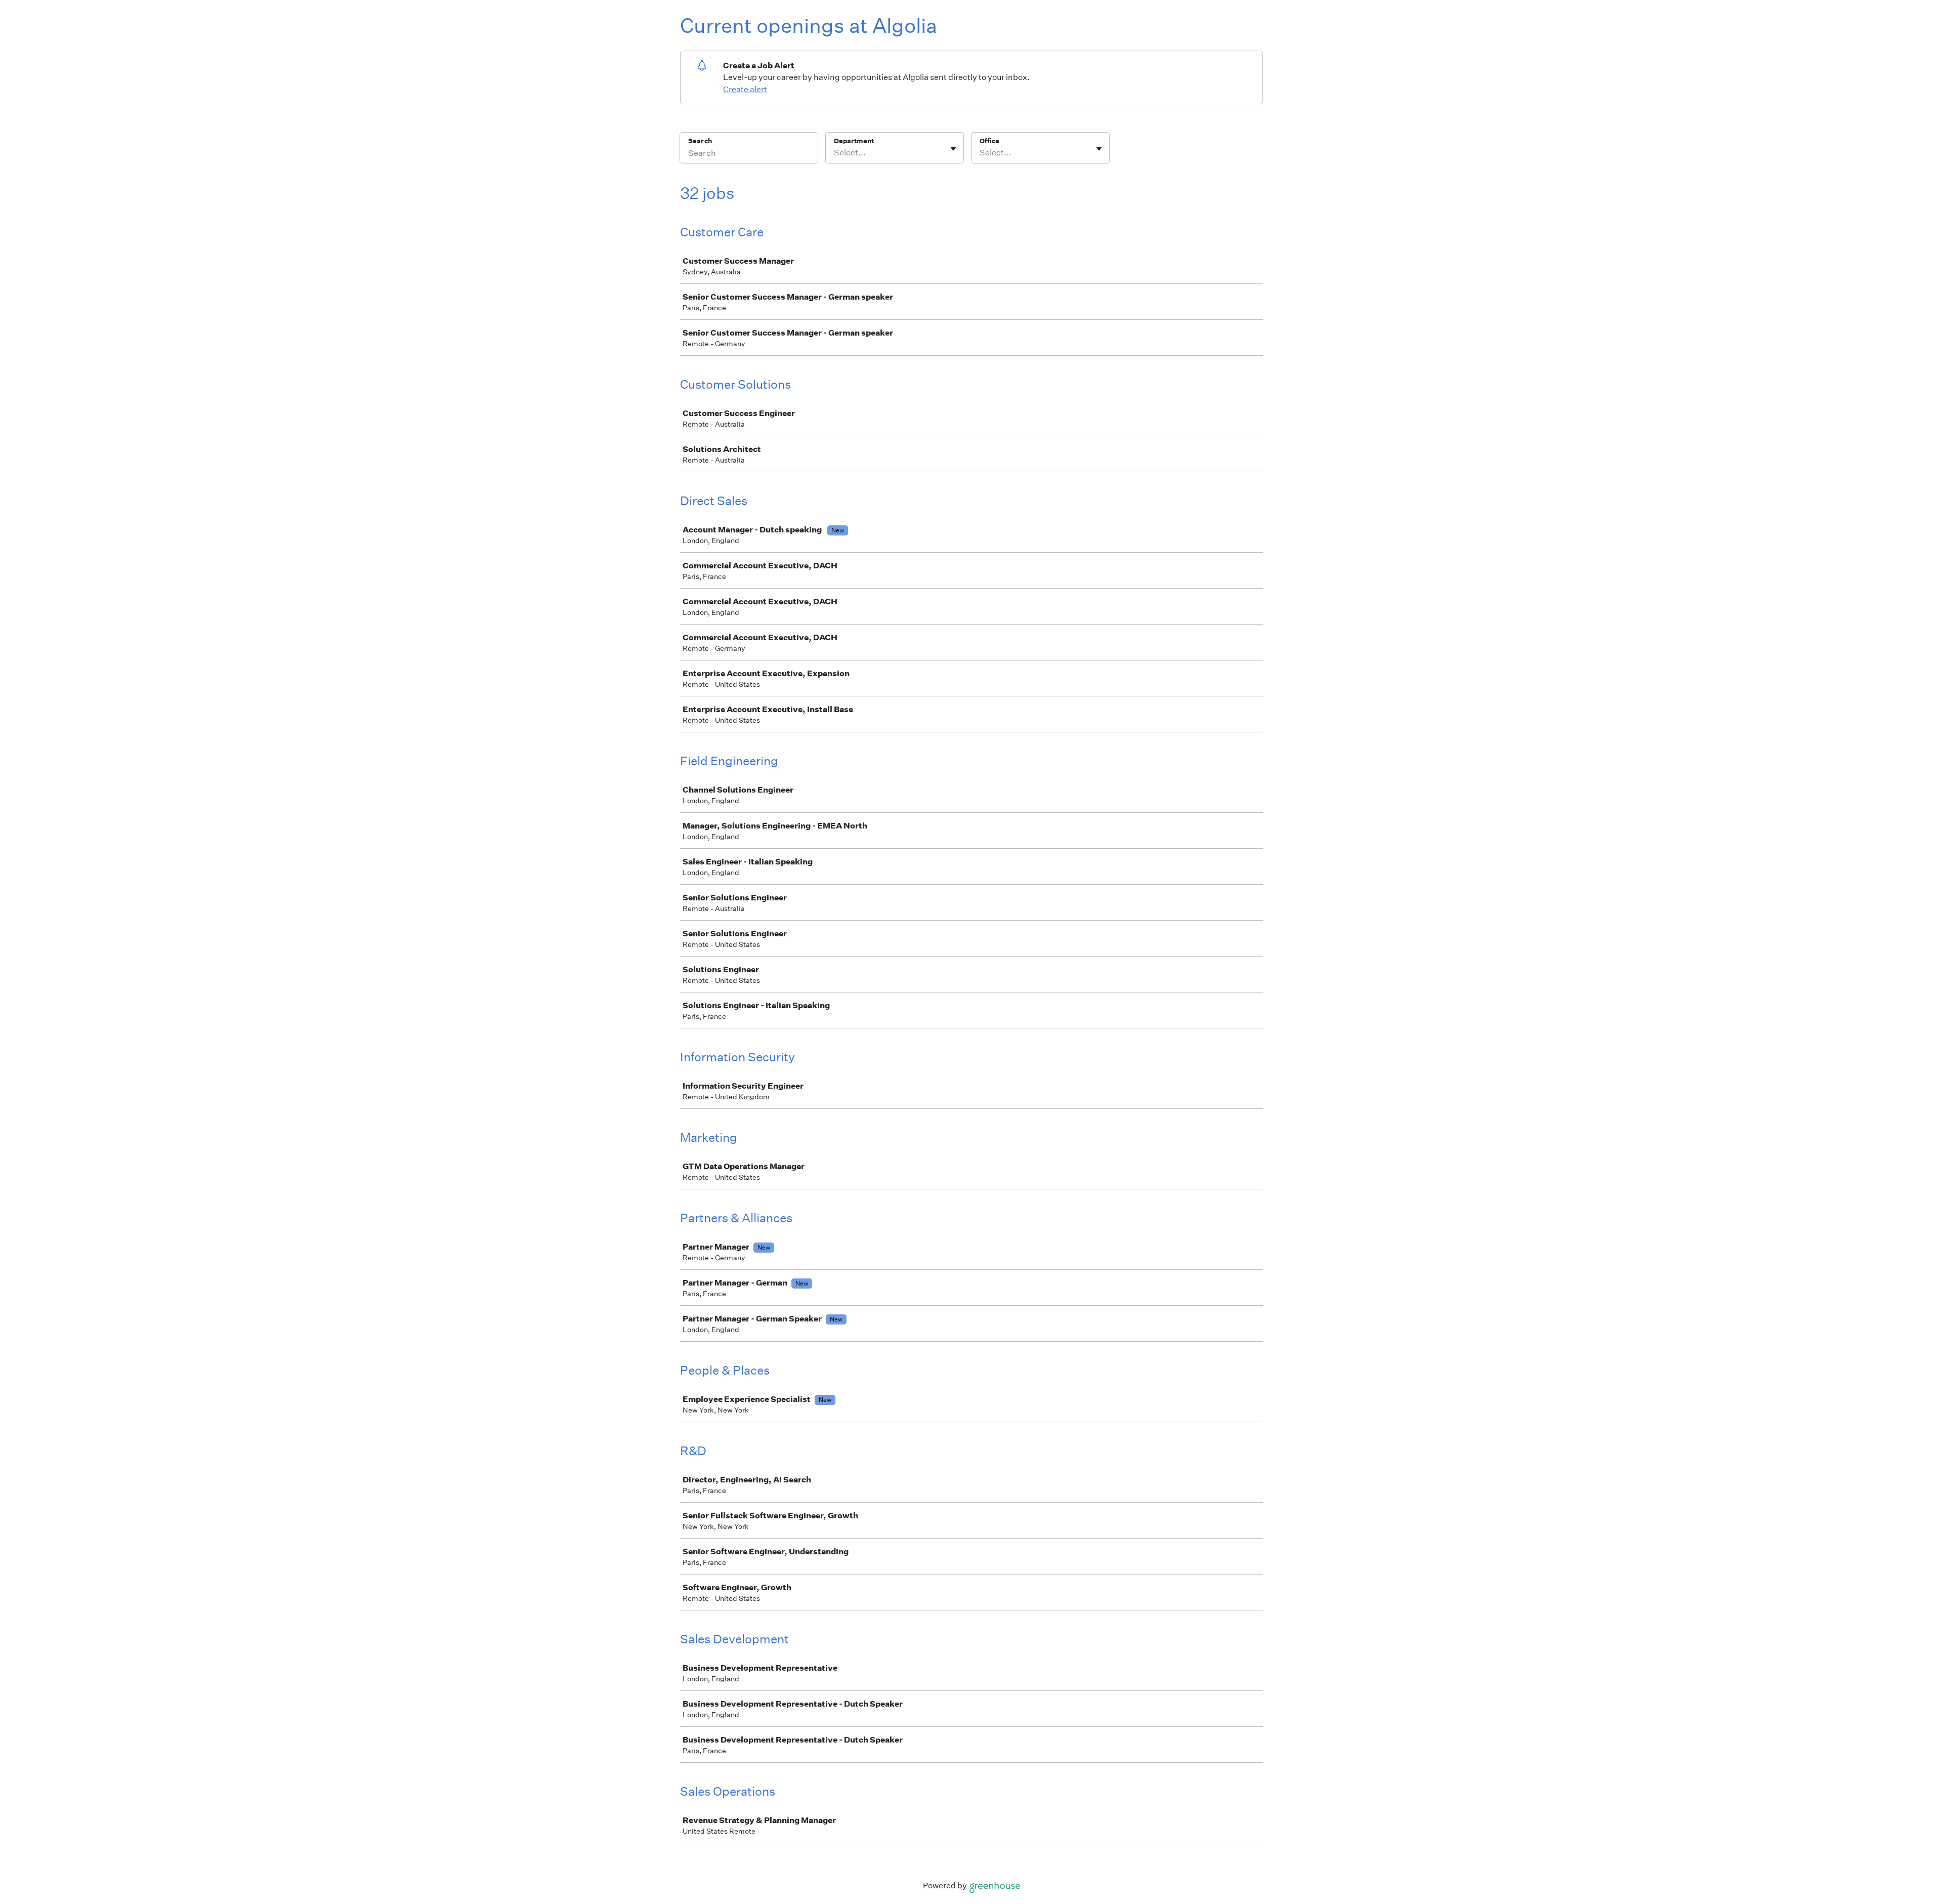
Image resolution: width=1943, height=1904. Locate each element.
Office (989, 141)
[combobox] (835, 153)
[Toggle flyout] (953, 149)
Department (854, 141)
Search (700, 141)
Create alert (745, 89)
